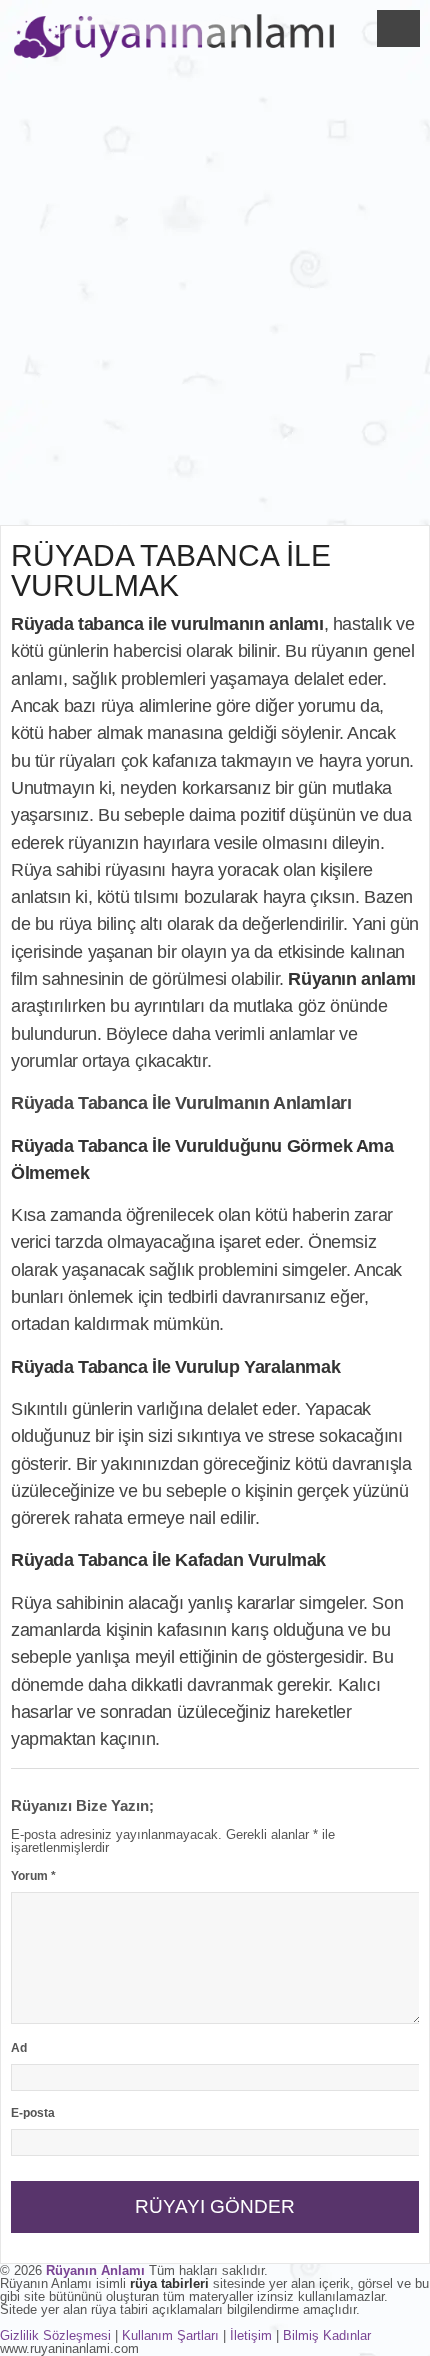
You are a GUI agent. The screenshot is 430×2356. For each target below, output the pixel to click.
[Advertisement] (215, 300)
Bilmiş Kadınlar (327, 2335)
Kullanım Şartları (170, 2335)
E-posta (33, 2113)
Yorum (33, 1876)
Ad (19, 2048)
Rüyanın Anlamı (95, 2270)
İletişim (251, 2335)
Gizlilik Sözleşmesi (55, 2335)
